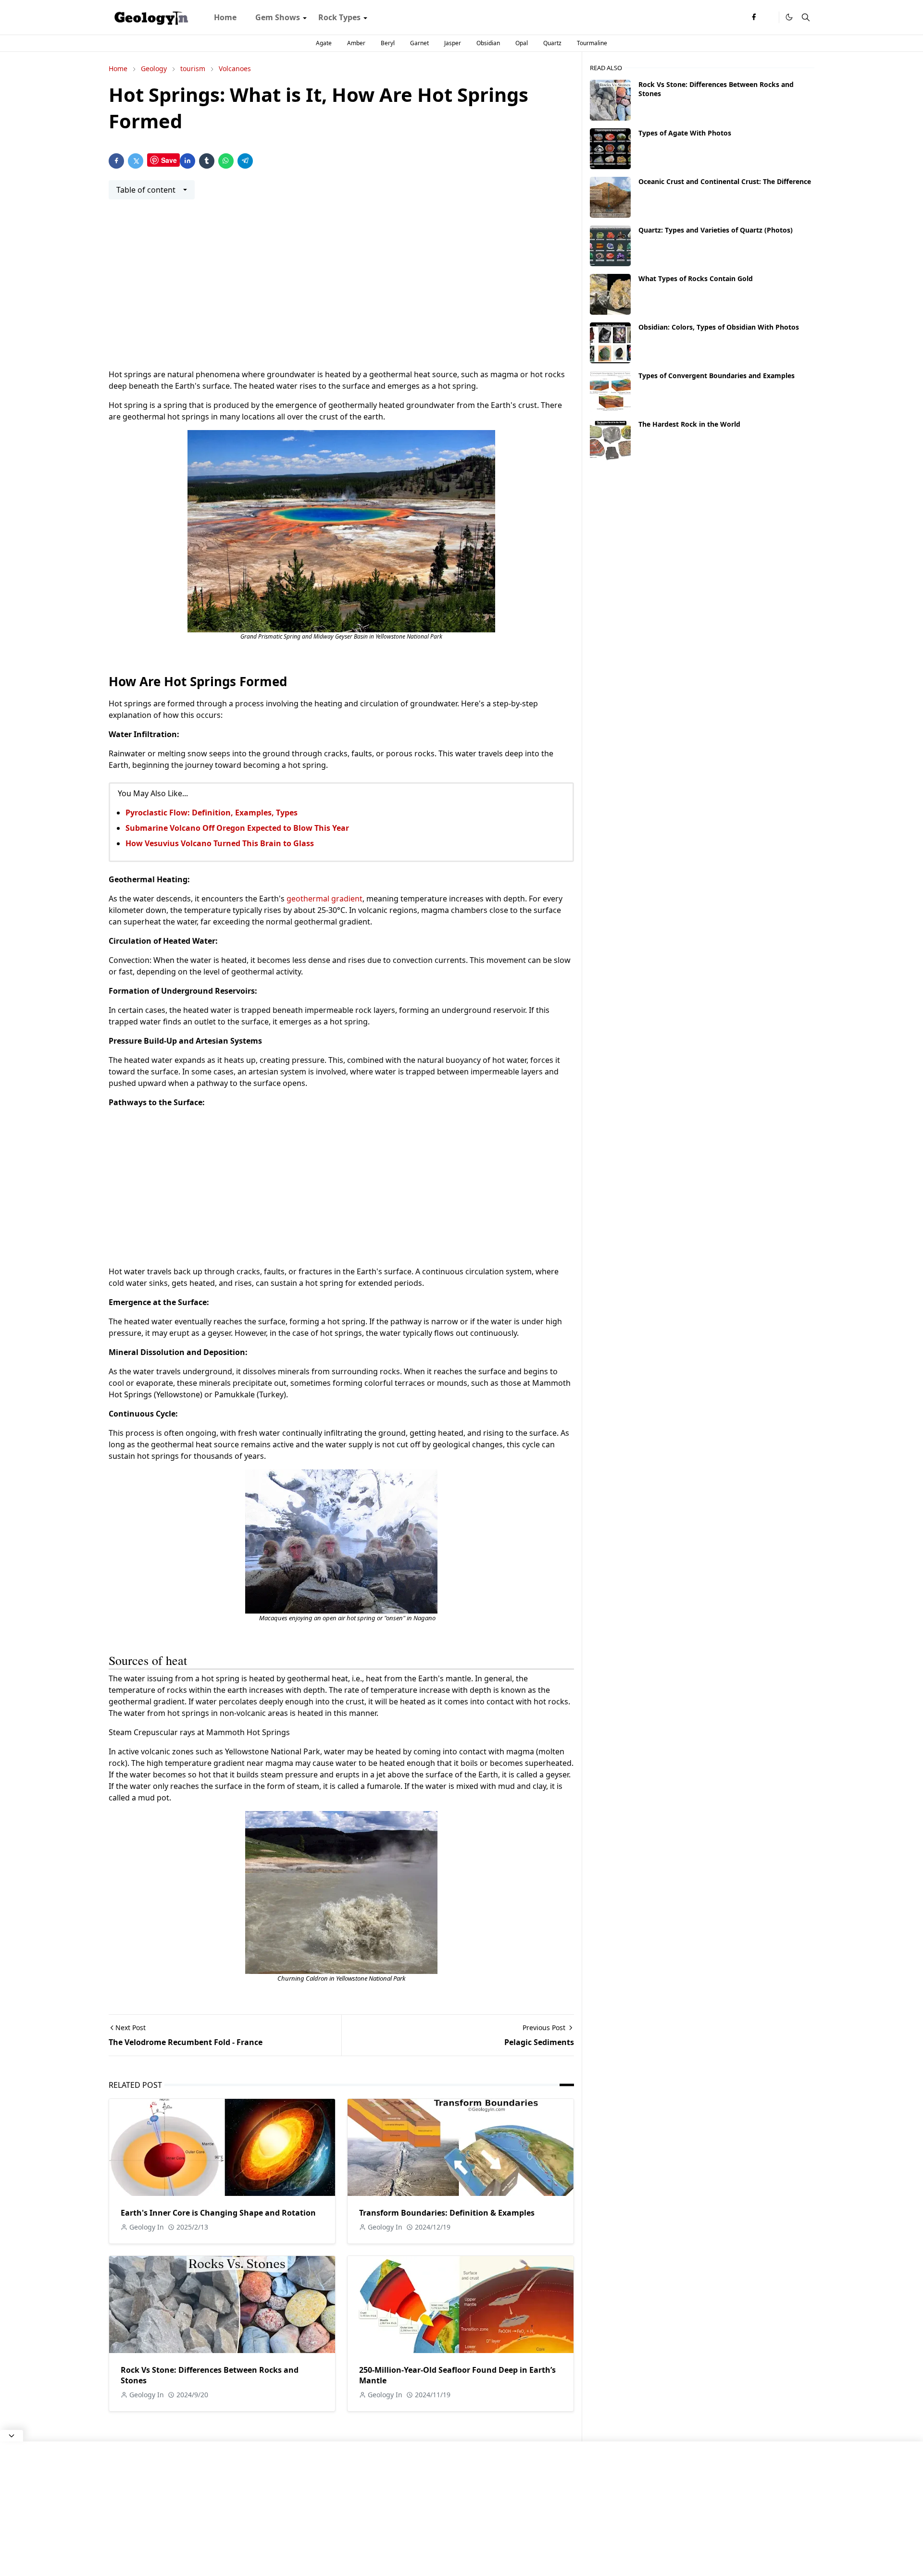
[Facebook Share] (116, 161)
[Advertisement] (341, 290)
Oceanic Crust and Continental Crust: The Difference (725, 181)
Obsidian (488, 43)
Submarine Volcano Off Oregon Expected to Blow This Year (237, 828)
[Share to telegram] (245, 161)
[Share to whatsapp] (226, 161)
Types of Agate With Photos (685, 133)
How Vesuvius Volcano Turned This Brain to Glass (220, 843)
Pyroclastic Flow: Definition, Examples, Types (212, 813)
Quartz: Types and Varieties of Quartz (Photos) (716, 230)
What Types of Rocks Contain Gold (696, 278)
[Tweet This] (136, 161)
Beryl (388, 43)
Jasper (453, 43)
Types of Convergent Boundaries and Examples (717, 376)
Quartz (552, 43)
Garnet (419, 43)
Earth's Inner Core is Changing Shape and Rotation (218, 2213)
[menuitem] (225, 17)
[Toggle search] (806, 17)
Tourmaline (592, 43)
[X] (769, 17)
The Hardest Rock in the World (689, 424)
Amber (356, 43)
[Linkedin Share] (187, 161)
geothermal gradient (324, 899)
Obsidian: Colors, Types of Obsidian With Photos (719, 327)
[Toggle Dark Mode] (789, 17)
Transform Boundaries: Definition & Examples (447, 2213)
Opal (522, 43)
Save (169, 160)
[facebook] (754, 17)
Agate (324, 43)
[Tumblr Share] (207, 161)
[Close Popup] (12, 2436)
